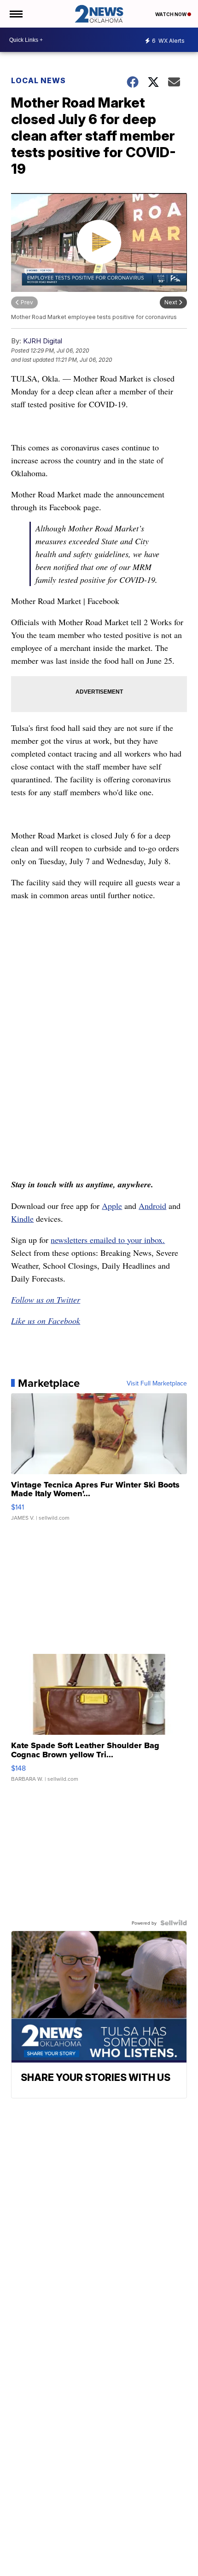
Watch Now (171, 14)
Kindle (22, 1219)
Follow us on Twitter (46, 1299)
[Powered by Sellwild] (174, 1923)
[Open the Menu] (15, 14)
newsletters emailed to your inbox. (108, 1240)
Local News (38, 80)
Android (152, 1206)
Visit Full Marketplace (157, 1383)
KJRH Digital (43, 341)
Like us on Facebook (46, 1321)
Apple (112, 1206)
